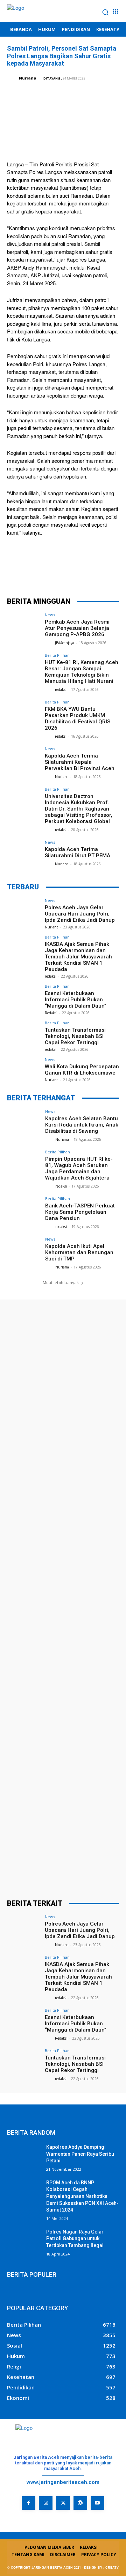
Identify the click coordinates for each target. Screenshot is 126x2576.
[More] (105, 572)
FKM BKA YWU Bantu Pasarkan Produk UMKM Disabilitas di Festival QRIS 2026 (78, 718)
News (50, 615)
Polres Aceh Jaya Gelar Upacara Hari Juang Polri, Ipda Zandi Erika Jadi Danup (80, 914)
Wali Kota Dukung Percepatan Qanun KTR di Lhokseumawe (82, 1070)
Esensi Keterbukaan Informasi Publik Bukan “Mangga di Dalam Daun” (76, 1000)
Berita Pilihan (57, 655)
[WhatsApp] (84, 572)
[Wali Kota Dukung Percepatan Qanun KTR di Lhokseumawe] (24, 1070)
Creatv (16, 2515)
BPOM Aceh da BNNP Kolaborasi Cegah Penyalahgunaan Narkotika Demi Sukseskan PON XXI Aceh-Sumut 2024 (82, 2196)
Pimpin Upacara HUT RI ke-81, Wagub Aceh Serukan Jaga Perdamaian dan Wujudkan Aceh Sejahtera (79, 1168)
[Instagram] (46, 2503)
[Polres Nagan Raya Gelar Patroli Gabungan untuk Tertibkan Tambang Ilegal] (24, 2240)
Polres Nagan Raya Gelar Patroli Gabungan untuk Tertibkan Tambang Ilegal (75, 2239)
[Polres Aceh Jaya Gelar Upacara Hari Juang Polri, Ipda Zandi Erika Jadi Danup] (24, 911)
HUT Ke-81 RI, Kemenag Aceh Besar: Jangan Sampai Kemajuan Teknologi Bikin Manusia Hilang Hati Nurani (82, 672)
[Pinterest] (63, 572)
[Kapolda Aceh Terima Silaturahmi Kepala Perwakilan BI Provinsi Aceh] (24, 759)
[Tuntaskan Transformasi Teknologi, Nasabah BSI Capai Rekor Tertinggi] (24, 1033)
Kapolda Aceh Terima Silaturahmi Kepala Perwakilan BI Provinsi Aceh (80, 762)
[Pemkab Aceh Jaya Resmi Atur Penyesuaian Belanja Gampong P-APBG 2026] (24, 625)
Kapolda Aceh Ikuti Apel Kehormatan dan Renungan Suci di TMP (79, 1252)
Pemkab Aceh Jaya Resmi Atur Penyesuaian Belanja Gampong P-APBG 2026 (77, 628)
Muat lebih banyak (61, 1283)
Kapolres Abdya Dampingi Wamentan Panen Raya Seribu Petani (80, 2154)
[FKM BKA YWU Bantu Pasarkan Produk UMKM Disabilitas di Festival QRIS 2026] (24, 713)
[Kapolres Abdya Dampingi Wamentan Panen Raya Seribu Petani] (24, 2156)
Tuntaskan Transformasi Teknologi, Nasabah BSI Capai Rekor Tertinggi (75, 1036)
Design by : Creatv (101, 2567)
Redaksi (51, 1013)
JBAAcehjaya (65, 643)
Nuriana (28, 78)
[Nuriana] (12, 78)
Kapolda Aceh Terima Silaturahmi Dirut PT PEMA (78, 852)
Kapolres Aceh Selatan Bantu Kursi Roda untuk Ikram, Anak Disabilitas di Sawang (82, 1125)
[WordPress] (80, 2503)
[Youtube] (97, 2503)
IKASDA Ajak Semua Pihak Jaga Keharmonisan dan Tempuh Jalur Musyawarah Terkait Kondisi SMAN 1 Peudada (78, 957)
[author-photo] (49, 643)
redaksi (61, 690)
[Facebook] (21, 572)
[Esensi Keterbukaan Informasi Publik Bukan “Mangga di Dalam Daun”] (24, 997)
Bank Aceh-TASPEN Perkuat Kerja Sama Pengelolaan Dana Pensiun (80, 1212)
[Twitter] (42, 572)
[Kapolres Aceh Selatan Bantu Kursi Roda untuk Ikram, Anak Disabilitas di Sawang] (24, 1122)
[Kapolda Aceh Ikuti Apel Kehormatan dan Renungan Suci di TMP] (24, 1250)
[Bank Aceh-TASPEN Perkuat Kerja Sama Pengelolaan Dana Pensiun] (24, 1209)
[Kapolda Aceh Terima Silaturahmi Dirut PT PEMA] (24, 853)
